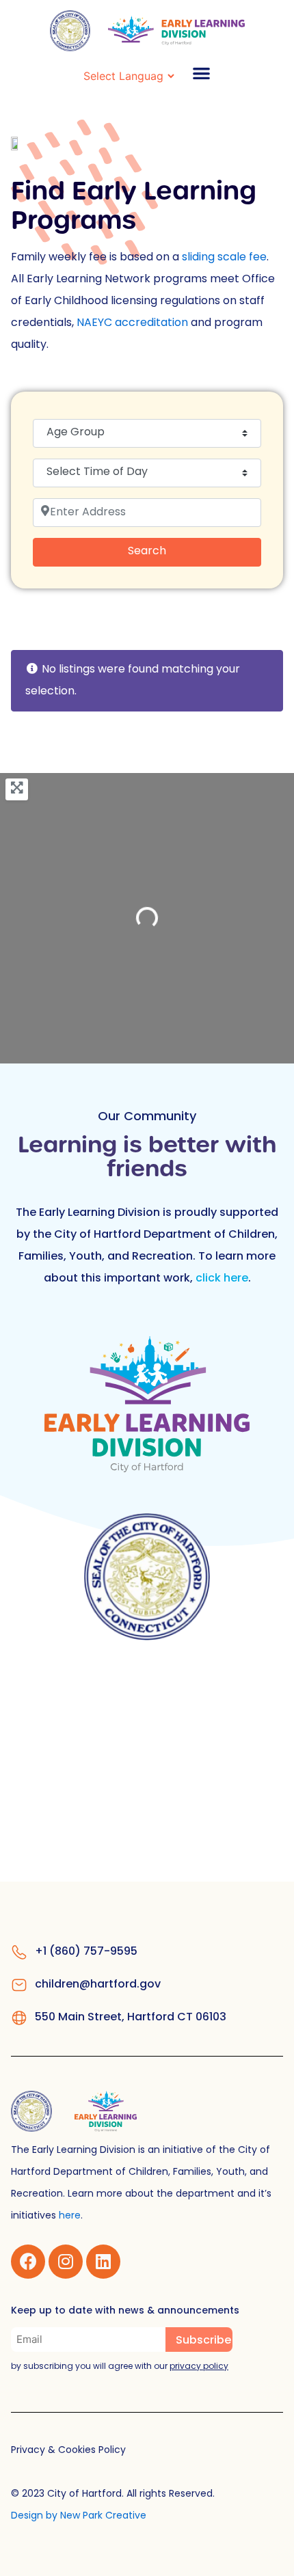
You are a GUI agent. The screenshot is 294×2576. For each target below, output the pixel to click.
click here (222, 1279)
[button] (201, 73)
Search (166, 551)
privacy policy (199, 2367)
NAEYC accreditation (132, 323)
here (70, 2216)
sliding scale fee (224, 258)
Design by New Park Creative (79, 2516)
